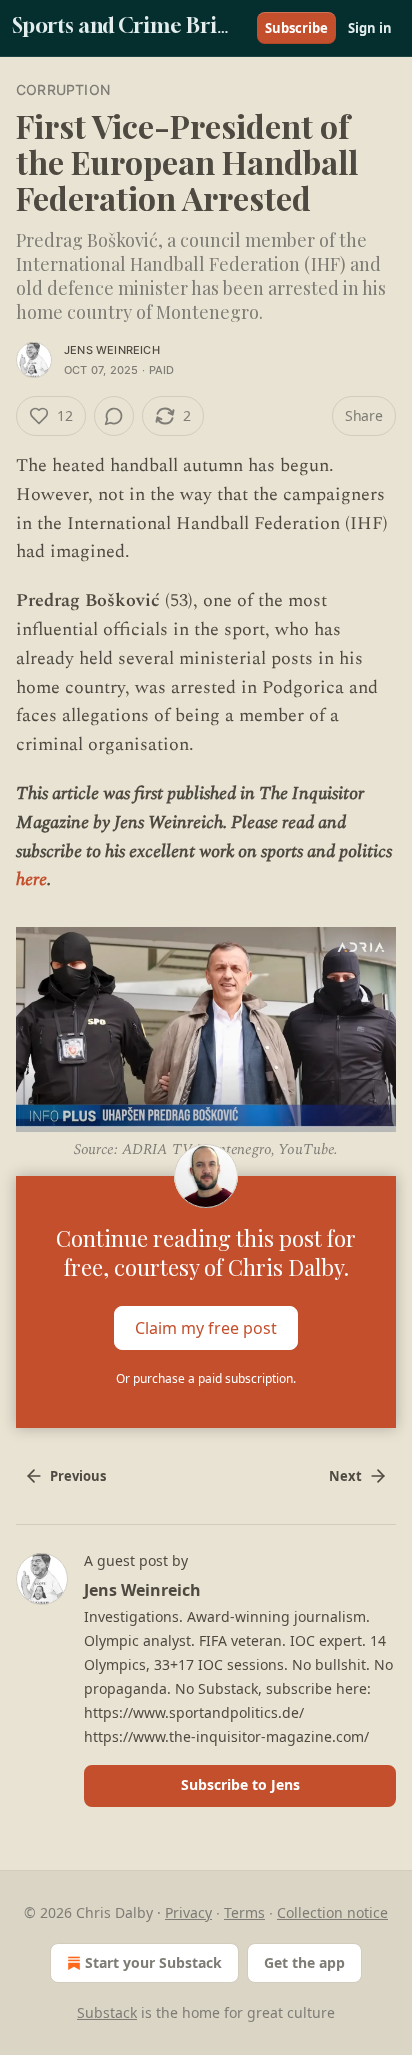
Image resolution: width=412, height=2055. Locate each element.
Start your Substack (153, 1962)
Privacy (188, 1912)
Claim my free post (206, 1328)
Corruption (63, 89)
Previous (78, 1476)
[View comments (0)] (114, 416)
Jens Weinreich (112, 350)
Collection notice (332, 1912)
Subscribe (296, 28)
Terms (244, 1912)
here (31, 879)
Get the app (304, 1962)
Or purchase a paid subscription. (206, 1378)
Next (345, 1476)
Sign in (370, 28)
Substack (107, 2012)
